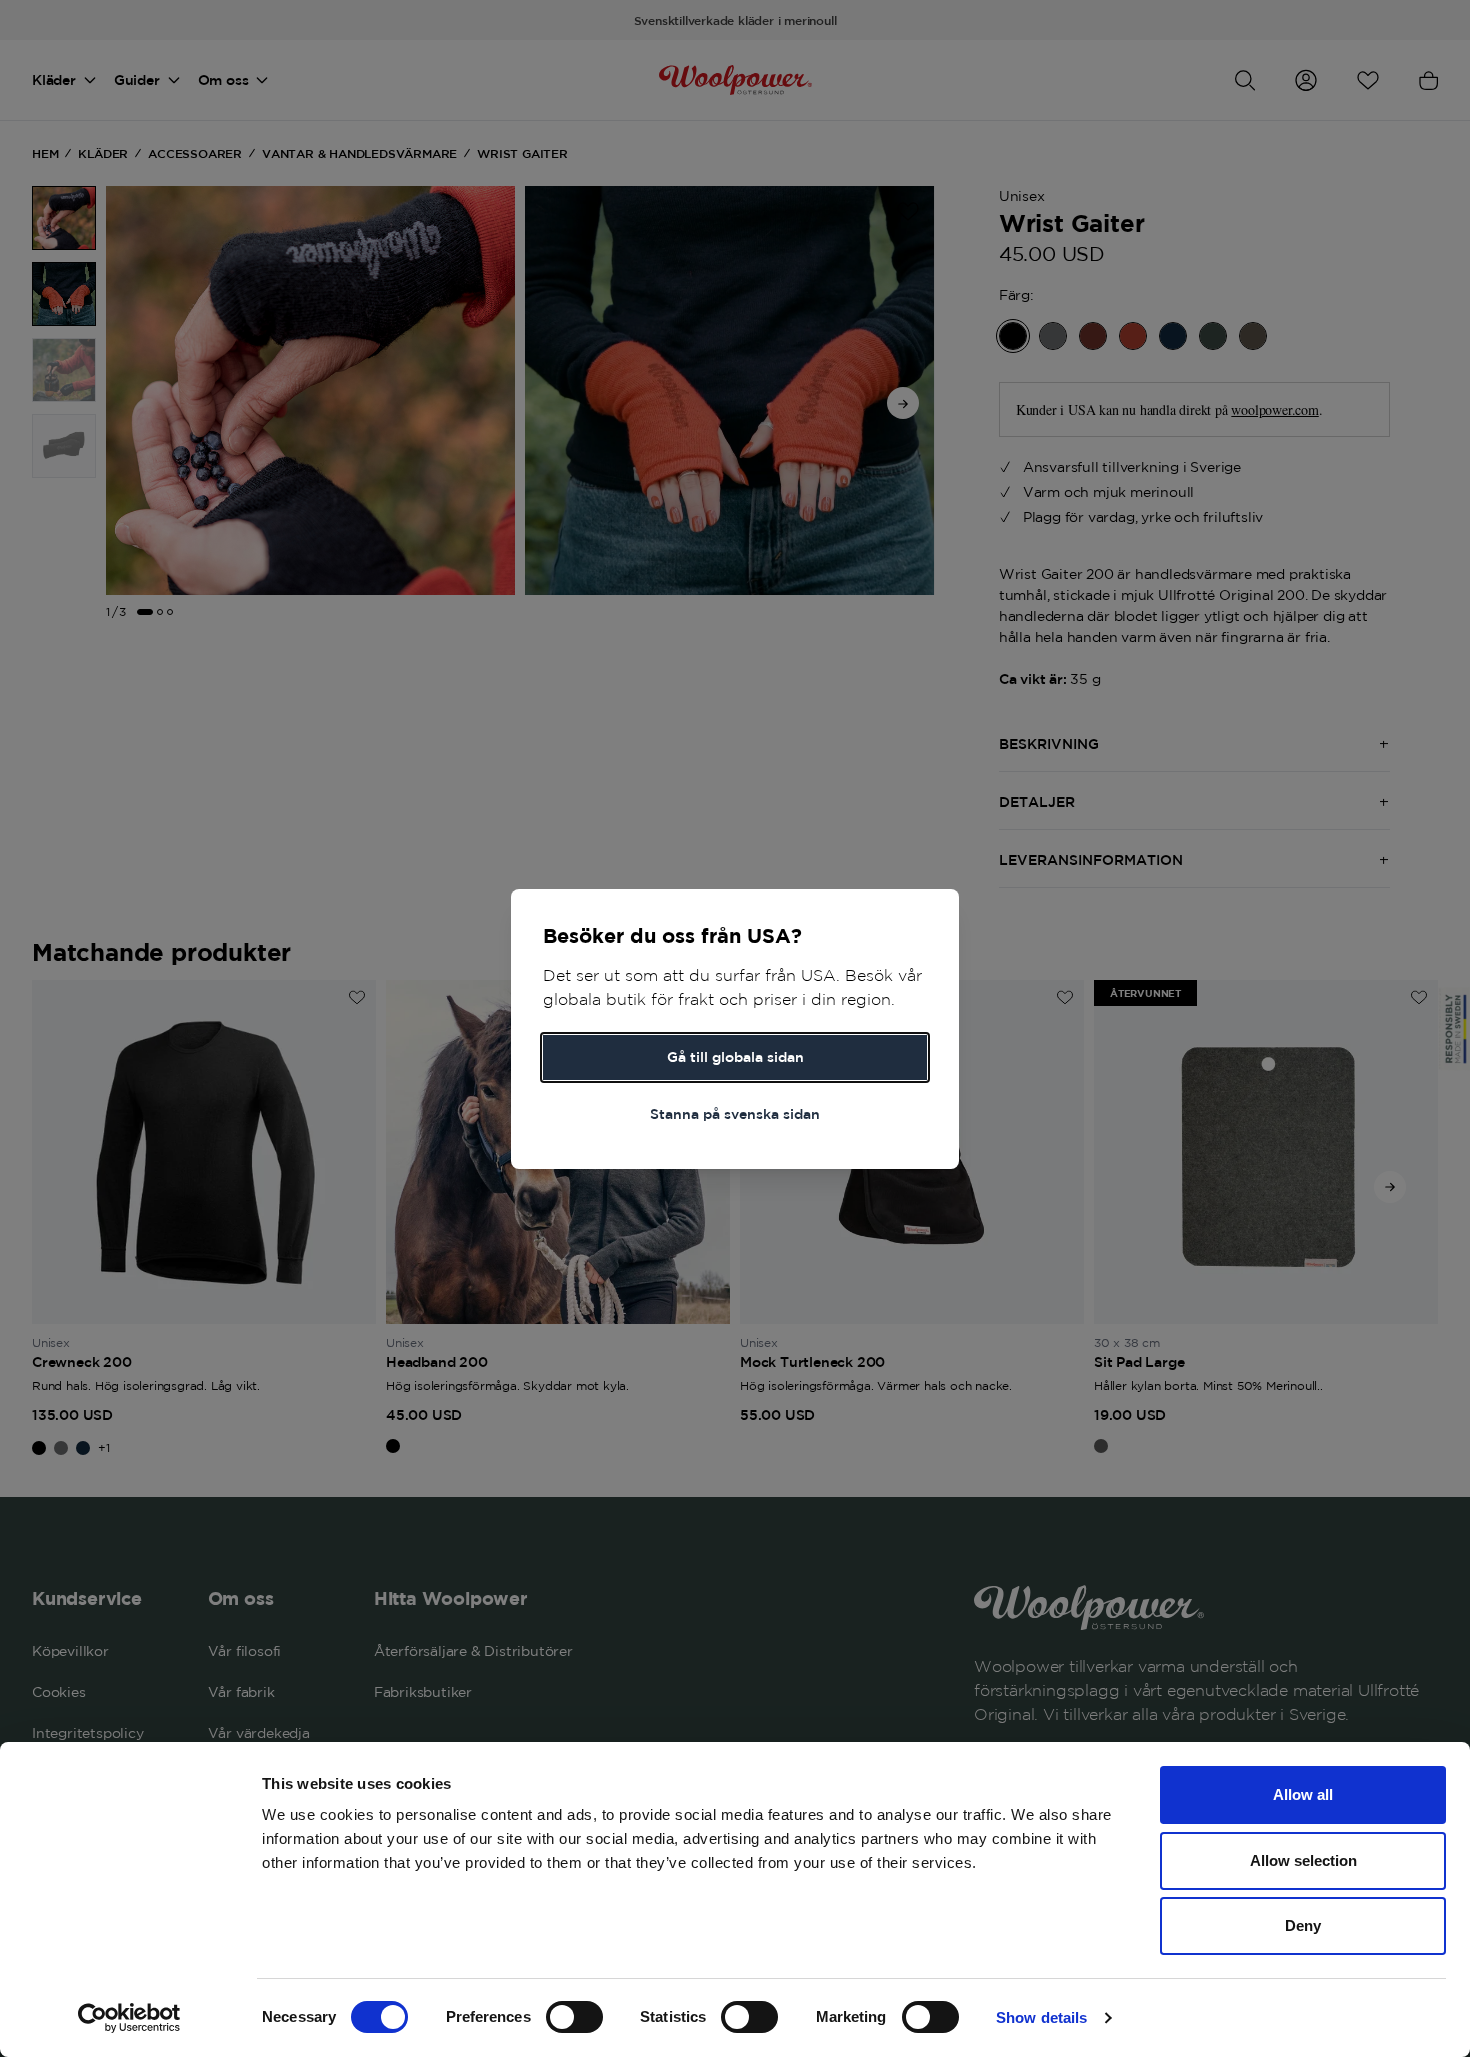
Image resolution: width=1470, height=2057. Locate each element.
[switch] (574, 2017)
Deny (1303, 1925)
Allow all (1303, 1794)
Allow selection (1303, 1860)
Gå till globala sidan (735, 1057)
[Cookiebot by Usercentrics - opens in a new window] (129, 2018)
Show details (1041, 2017)
